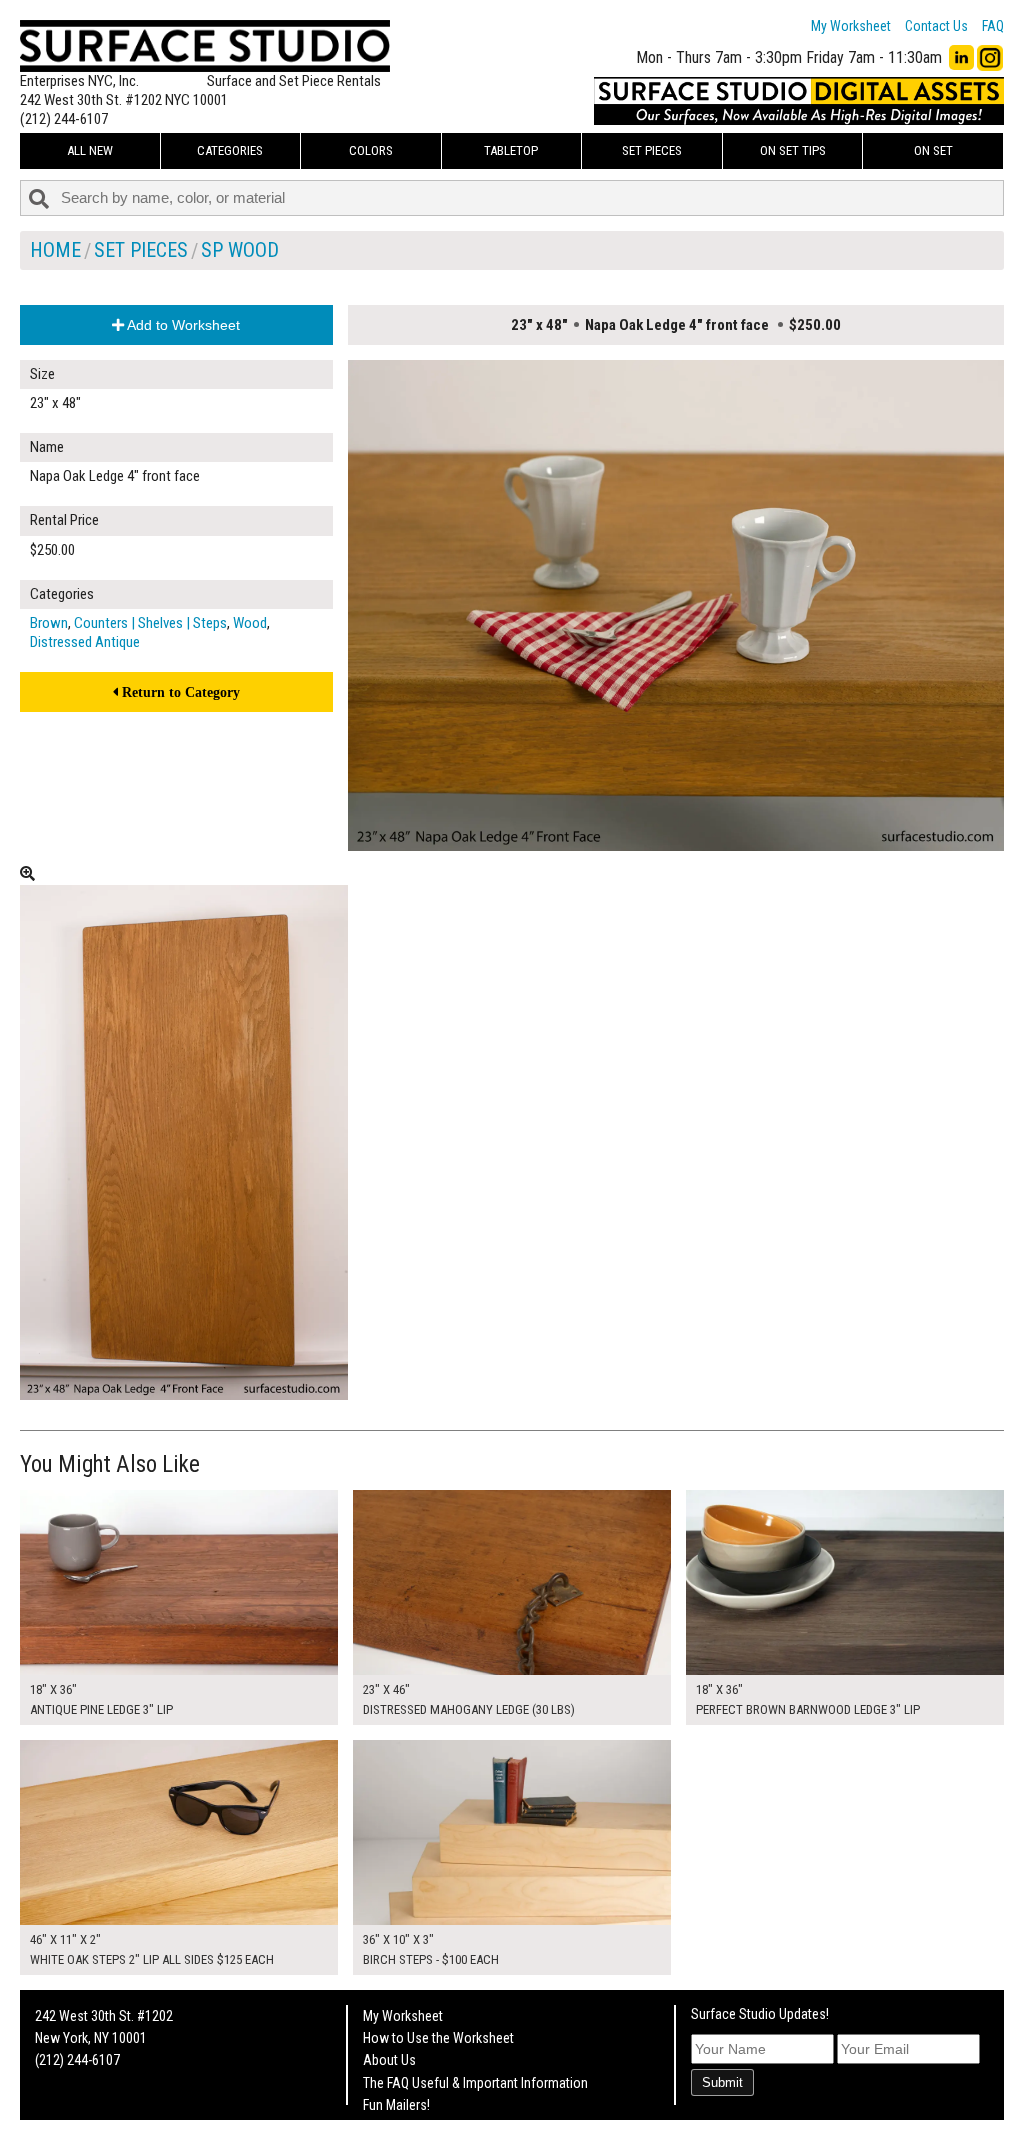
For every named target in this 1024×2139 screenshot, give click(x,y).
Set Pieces (652, 150)
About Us (389, 2060)
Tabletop (511, 150)
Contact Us (936, 26)
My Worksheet (851, 26)
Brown (49, 623)
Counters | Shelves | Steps (150, 623)
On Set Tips (793, 150)
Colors (371, 150)
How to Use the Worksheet (438, 2038)
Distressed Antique (85, 642)
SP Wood (240, 250)
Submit (722, 2082)
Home (55, 250)
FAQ (993, 26)
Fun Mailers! (396, 2105)
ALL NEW (90, 150)
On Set (933, 150)
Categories (230, 150)
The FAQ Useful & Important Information (475, 2083)
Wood (250, 623)
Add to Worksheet (182, 325)
